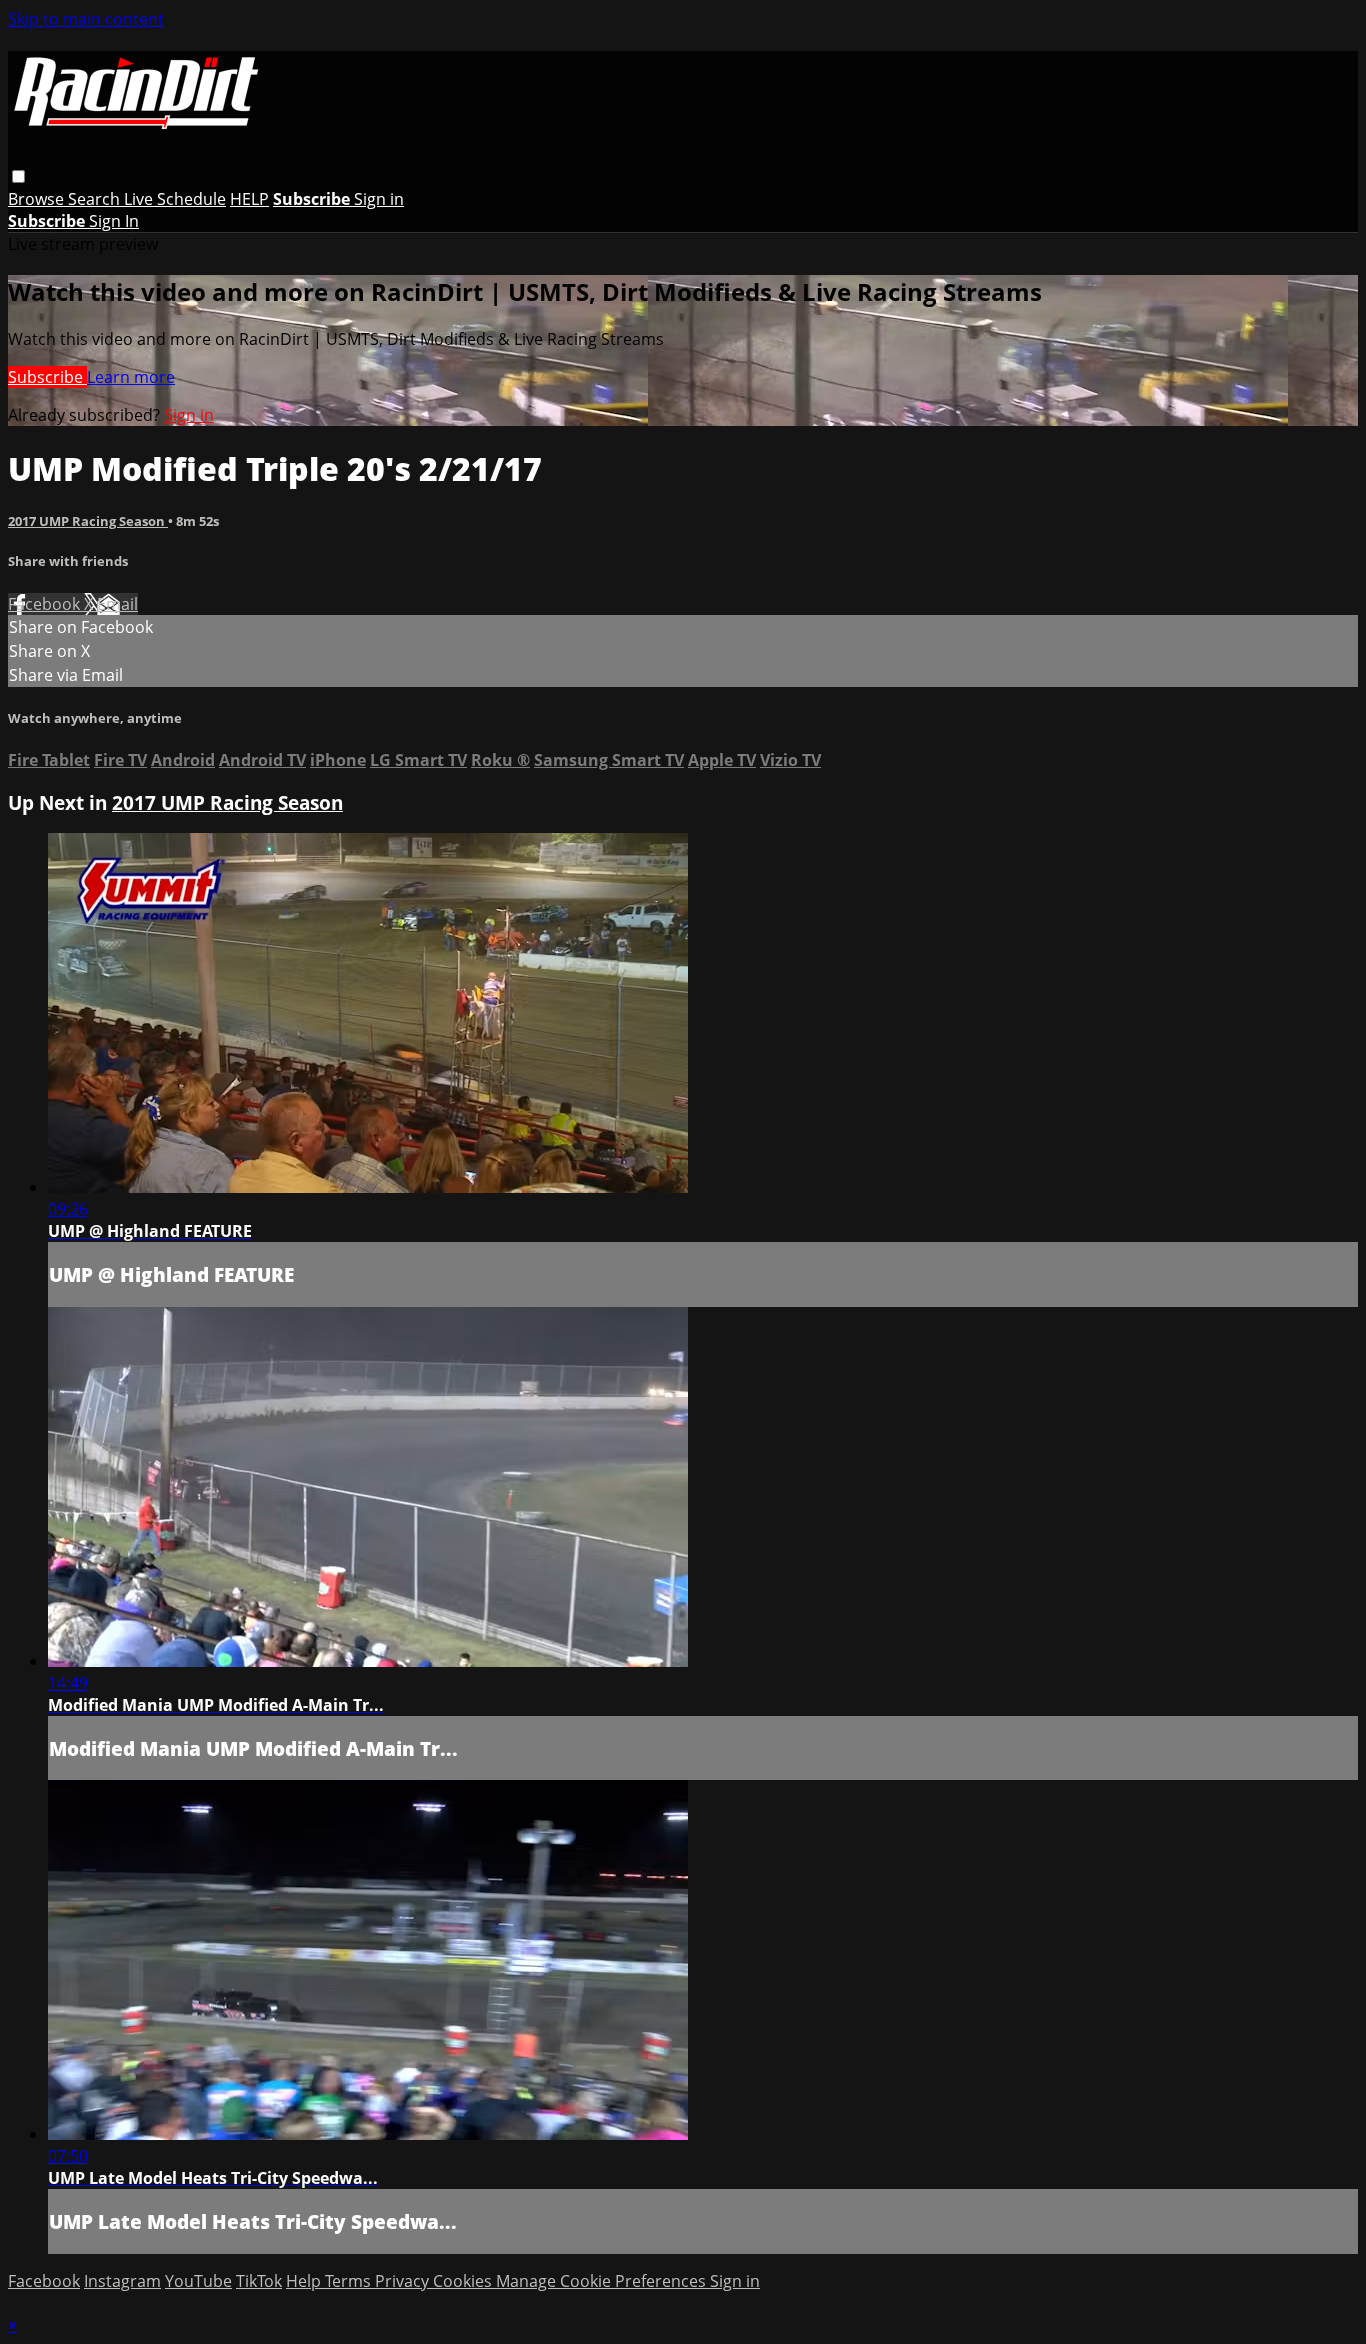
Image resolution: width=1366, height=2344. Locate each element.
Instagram (122, 2281)
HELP (249, 199)
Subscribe (47, 377)
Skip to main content (86, 19)
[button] (18, 176)
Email (117, 604)
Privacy (404, 2281)
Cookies (464, 2281)
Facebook (46, 604)
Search (96, 199)
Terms (350, 2281)
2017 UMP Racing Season (88, 521)
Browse (38, 199)
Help (305, 2281)
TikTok (259, 2281)
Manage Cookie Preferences (603, 2281)
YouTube (198, 2281)
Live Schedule (175, 199)
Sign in (379, 199)
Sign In (114, 221)
